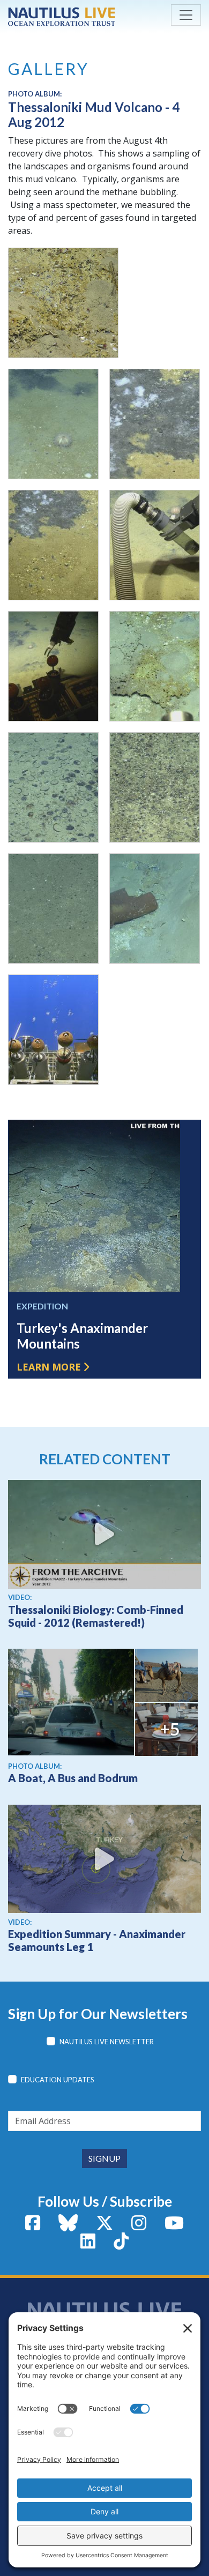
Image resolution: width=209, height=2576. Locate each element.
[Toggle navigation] (186, 15)
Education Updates (58, 2080)
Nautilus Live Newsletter (107, 2042)
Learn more (49, 1367)
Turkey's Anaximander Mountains (82, 1336)
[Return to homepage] (62, 17)
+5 (170, 1729)
